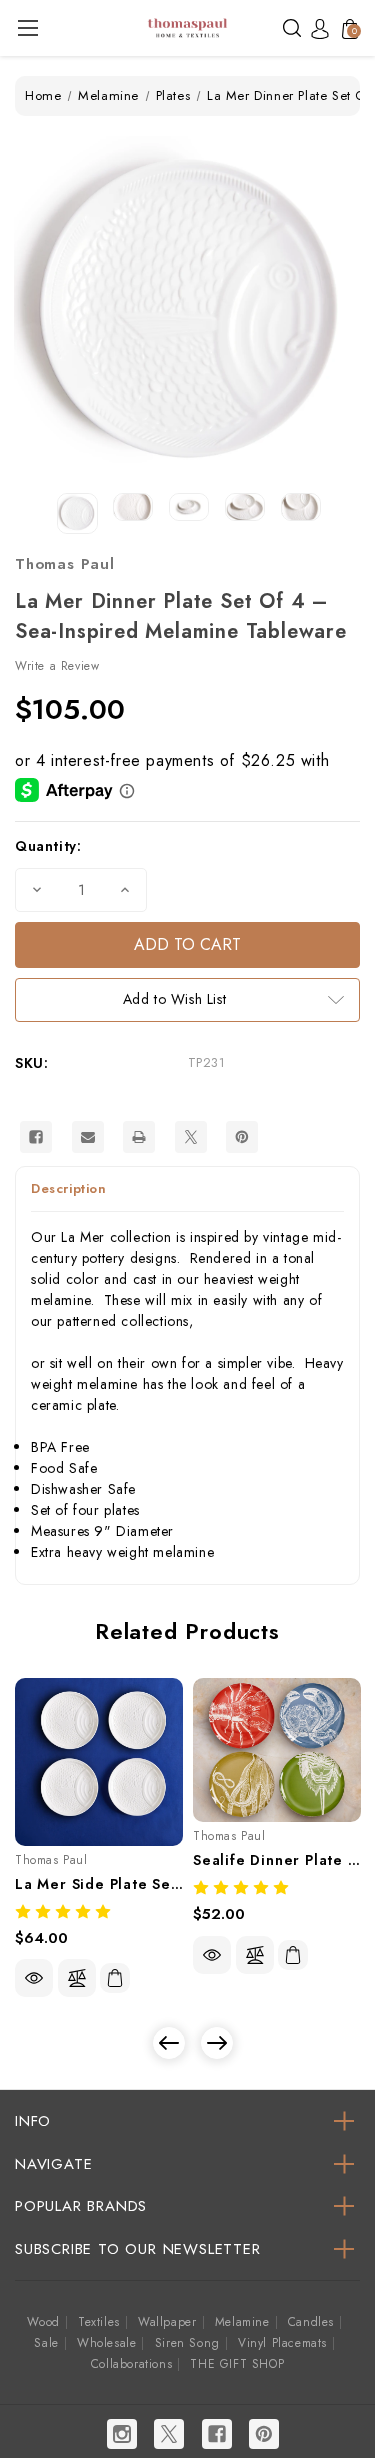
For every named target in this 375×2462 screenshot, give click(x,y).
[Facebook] (36, 1137)
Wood (43, 2322)
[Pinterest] (242, 1137)
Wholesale (106, 2343)
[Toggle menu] (27, 27)
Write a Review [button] (57, 666)
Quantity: (48, 846)
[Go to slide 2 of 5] (217, 2043)
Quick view (34, 1978)
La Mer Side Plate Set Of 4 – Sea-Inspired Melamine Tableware (99, 1884)
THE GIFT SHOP (237, 2364)
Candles (311, 2322)
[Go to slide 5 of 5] (169, 2043)
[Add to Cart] (115, 1978)
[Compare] (77, 1978)
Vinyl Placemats (282, 2343)
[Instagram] (122, 2434)
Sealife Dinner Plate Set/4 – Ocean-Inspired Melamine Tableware (277, 1860)
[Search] (292, 26)
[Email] (88, 1137)
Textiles (99, 2322)
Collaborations (131, 2364)
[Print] (139, 1137)
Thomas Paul (65, 564)
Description (69, 1188)
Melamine (242, 2322)
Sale (46, 2343)
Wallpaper (167, 2322)
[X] (191, 1137)
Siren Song (187, 2343)
